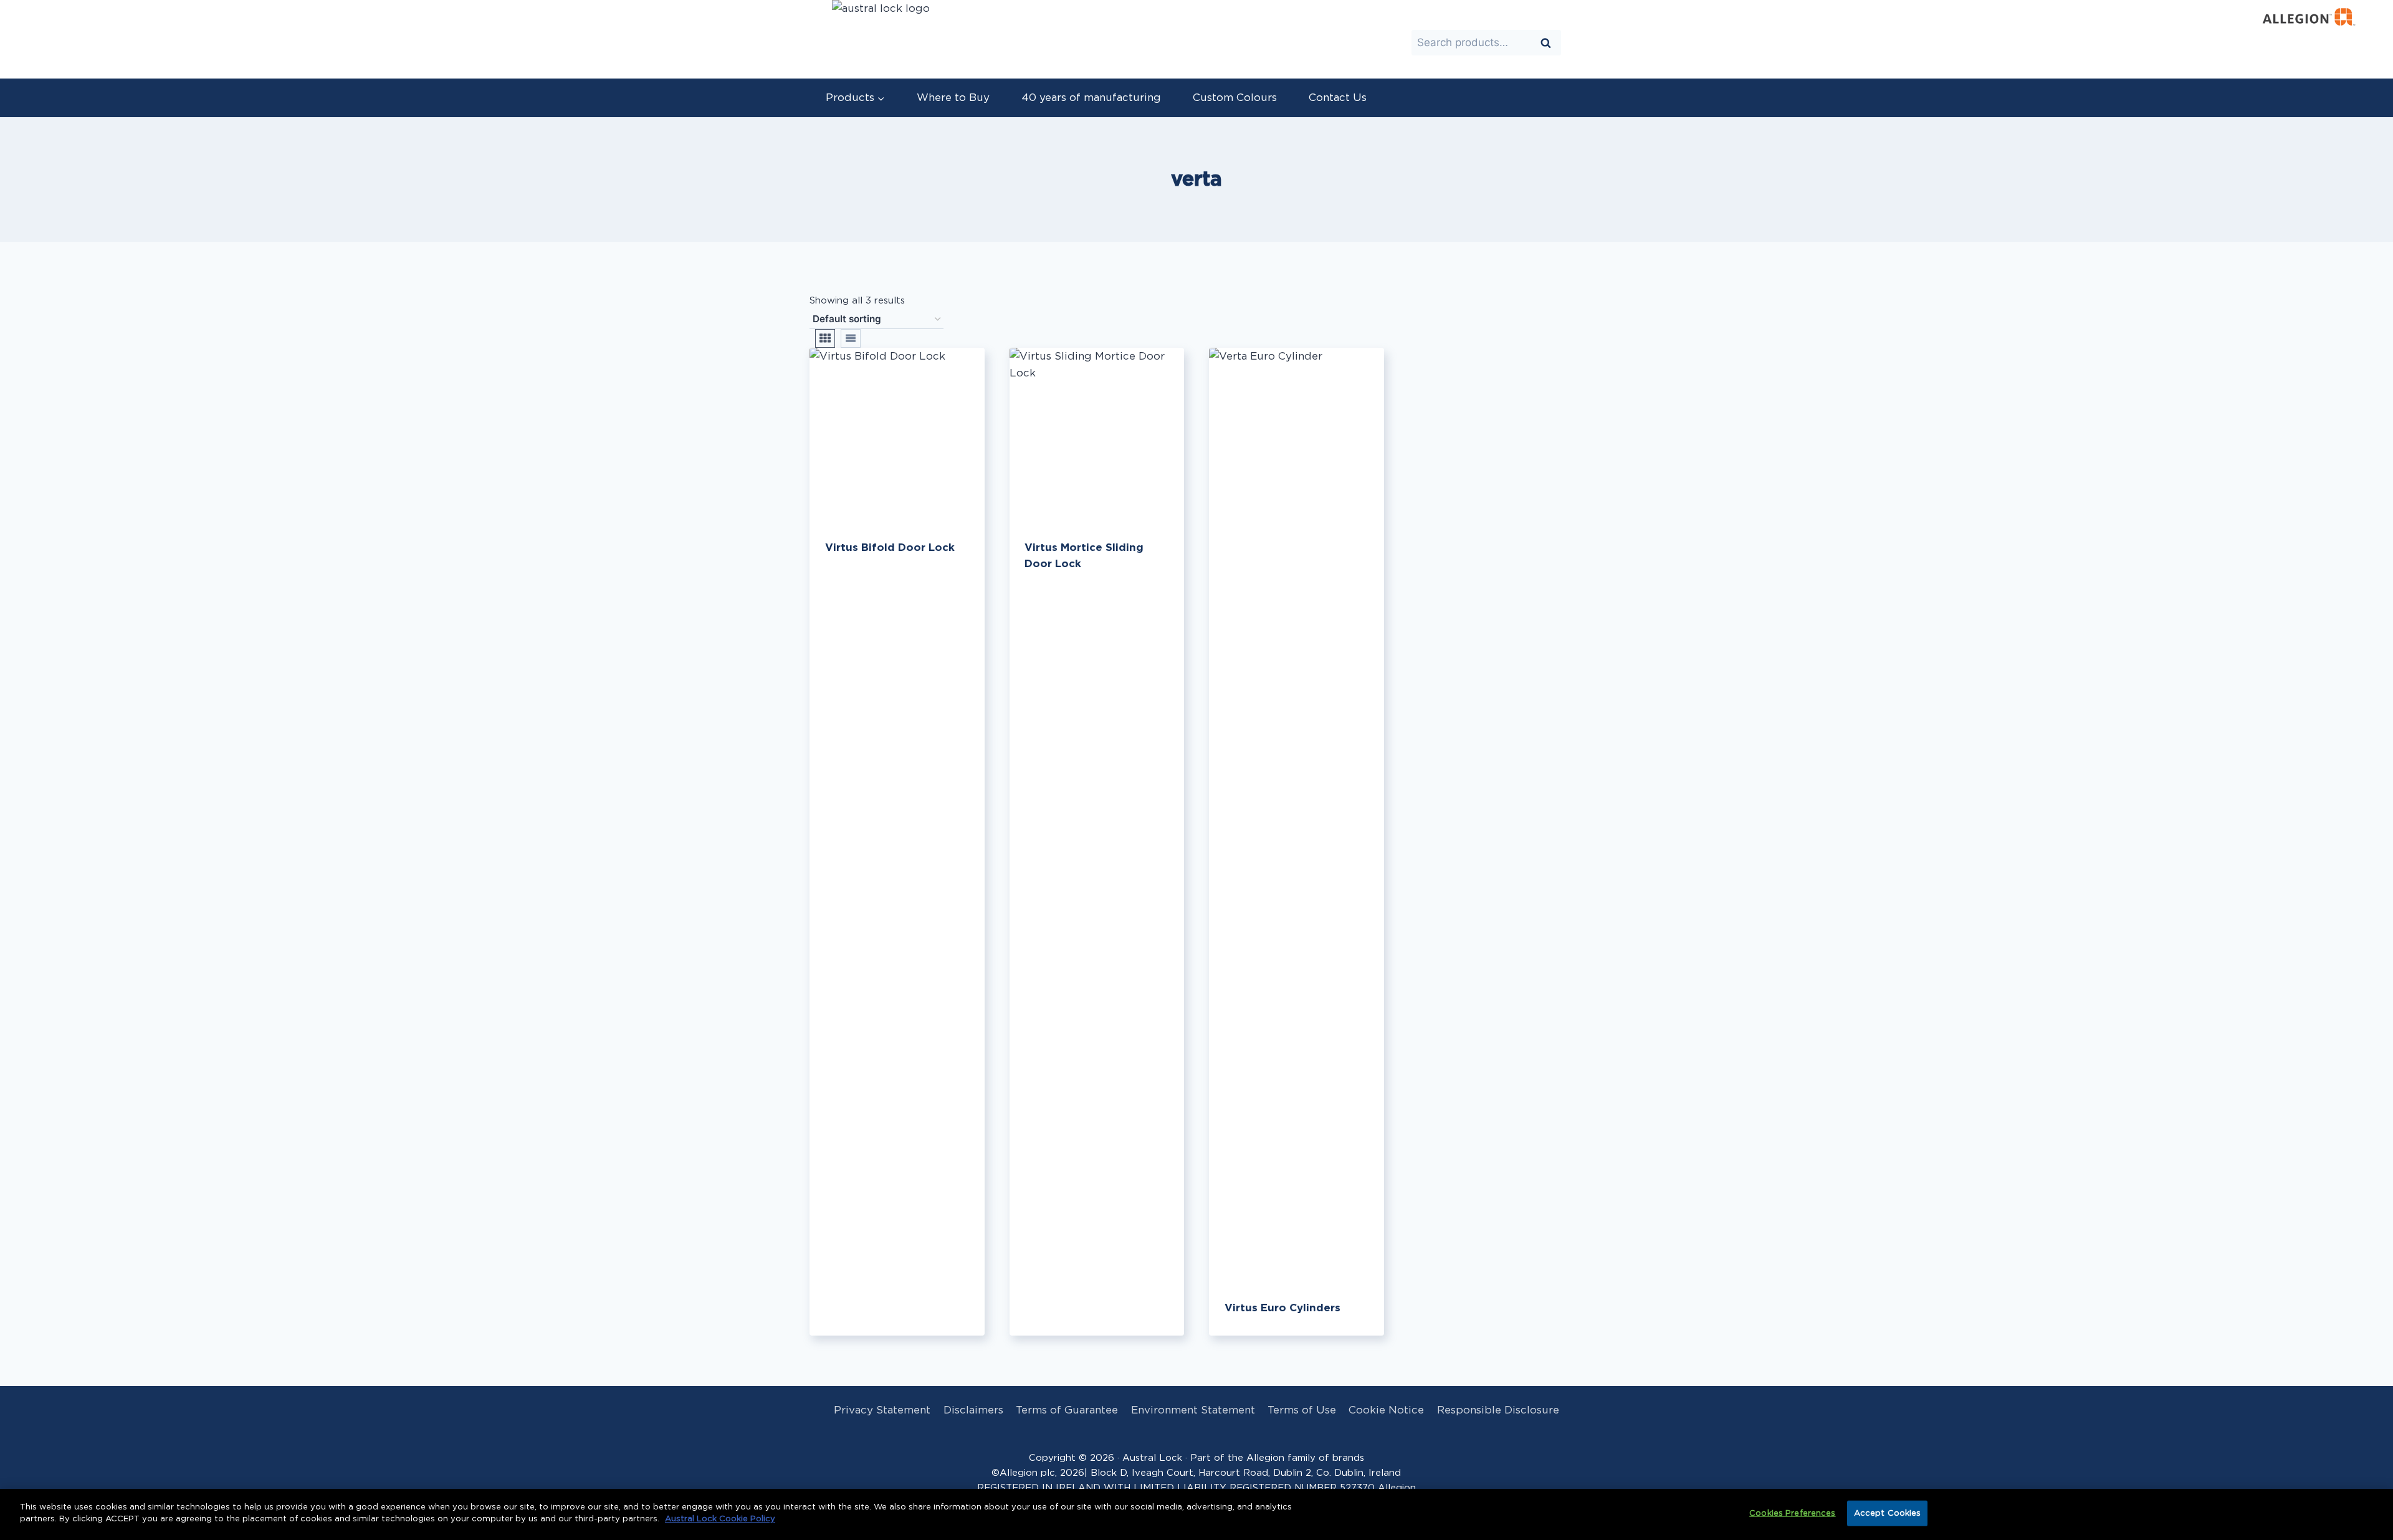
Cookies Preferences (1792, 1514)
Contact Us (1338, 98)
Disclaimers (973, 1410)
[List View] (851, 338)
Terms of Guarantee (1067, 1410)
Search (1549, 44)
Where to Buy (953, 98)
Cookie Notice (1386, 1410)
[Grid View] (825, 338)
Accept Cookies (1888, 1514)
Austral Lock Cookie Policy (720, 1519)
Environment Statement (1193, 1410)
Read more (853, 588)
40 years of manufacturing (1091, 98)
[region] (1196, 1514)
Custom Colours (1235, 98)
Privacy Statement (882, 1410)
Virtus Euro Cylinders (1282, 1308)
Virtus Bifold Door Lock (890, 548)
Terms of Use (1302, 1410)
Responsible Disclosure (1498, 1410)
